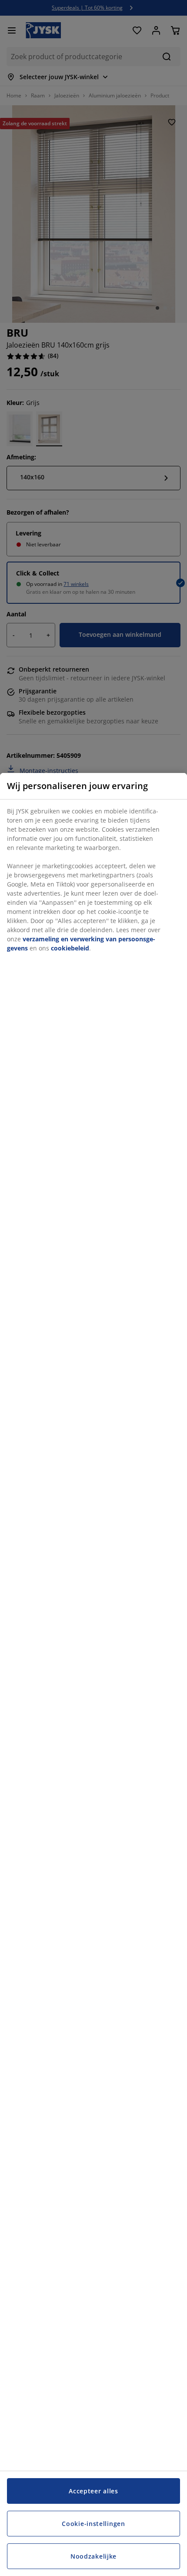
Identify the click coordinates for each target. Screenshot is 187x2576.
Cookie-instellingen (93, 2524)
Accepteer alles (93, 2491)
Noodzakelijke (93, 2556)
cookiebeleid (70, 948)
